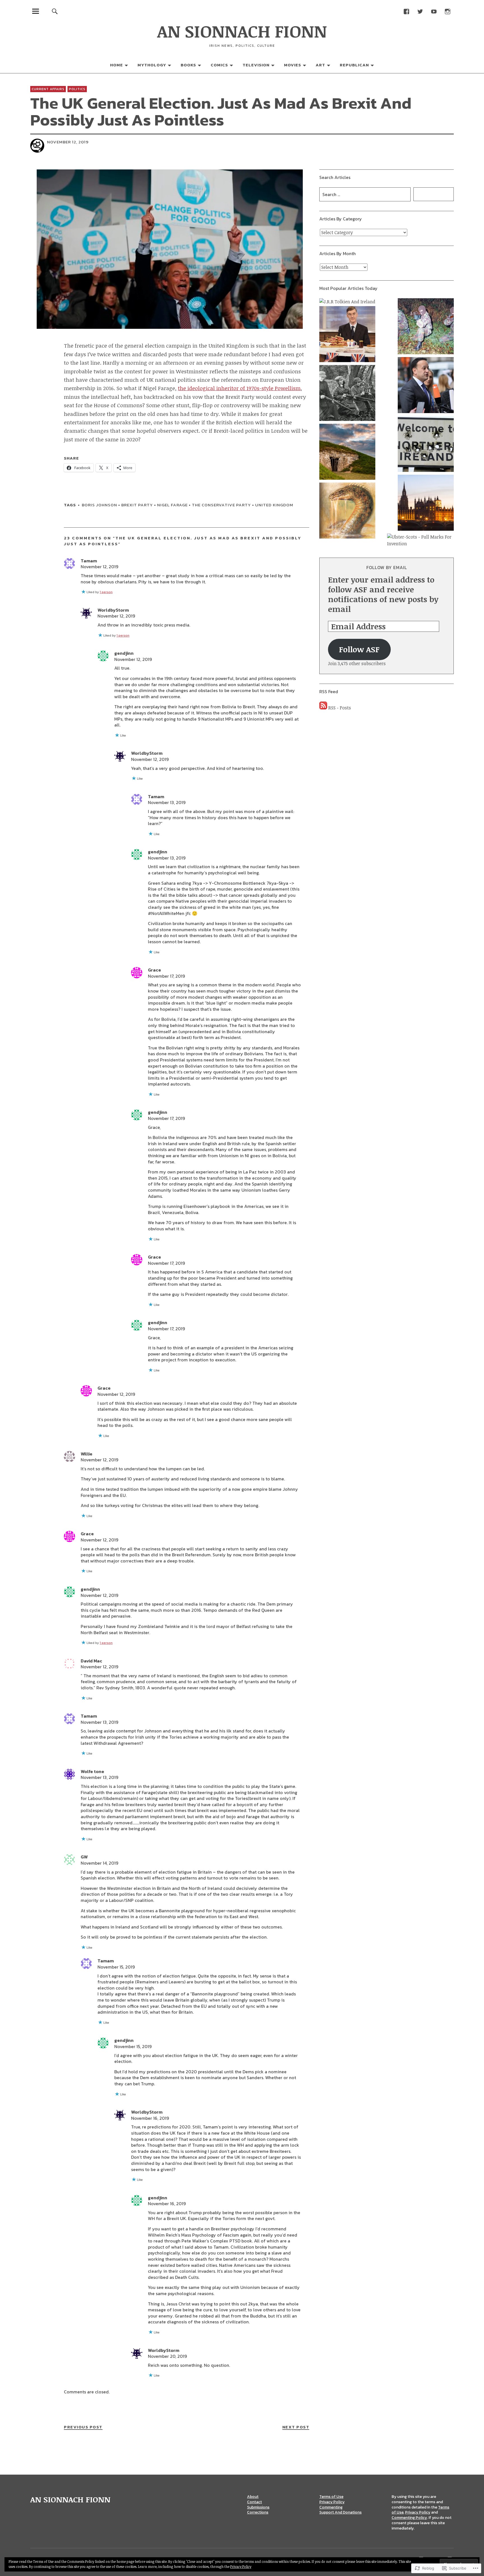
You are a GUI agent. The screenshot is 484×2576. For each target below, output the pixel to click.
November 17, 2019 (166, 976)
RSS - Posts (340, 708)
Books (188, 65)
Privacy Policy (332, 2502)
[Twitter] (420, 11)
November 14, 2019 (99, 1863)
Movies (293, 65)
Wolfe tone (92, 1771)
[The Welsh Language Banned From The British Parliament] (426, 504)
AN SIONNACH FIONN (242, 31)
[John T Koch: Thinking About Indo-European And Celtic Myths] (347, 453)
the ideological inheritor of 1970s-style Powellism (239, 388)
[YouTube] (434, 11)
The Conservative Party (221, 505)
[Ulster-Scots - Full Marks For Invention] (420, 540)
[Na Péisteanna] (347, 511)
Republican (354, 65)
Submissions (258, 2507)
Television (256, 65)
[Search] (55, 11)
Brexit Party (137, 505)
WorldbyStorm (113, 610)
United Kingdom (274, 505)
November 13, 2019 (167, 802)
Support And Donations (340, 2512)
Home (117, 65)
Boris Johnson (99, 505)
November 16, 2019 (150, 2118)
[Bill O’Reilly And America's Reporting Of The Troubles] (426, 327)
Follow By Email (387, 567)
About (253, 2497)
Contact (254, 2502)
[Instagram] (447, 11)
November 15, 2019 (116, 1967)
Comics (219, 65)
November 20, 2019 (167, 2356)
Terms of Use (331, 2497)
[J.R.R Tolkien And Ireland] (347, 302)
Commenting (331, 2507)
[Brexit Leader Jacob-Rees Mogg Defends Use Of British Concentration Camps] (347, 335)
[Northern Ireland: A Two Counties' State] (426, 445)
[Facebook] (406, 11)
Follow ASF (359, 649)
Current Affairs (48, 89)
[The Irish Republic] (347, 394)
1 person (106, 592)
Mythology (152, 65)
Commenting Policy (409, 2518)
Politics (77, 89)
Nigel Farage (172, 505)
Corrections (258, 2512)
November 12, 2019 (99, 567)
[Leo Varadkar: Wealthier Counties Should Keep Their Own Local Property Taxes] (426, 386)
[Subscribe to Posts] (323, 708)
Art (320, 65)
